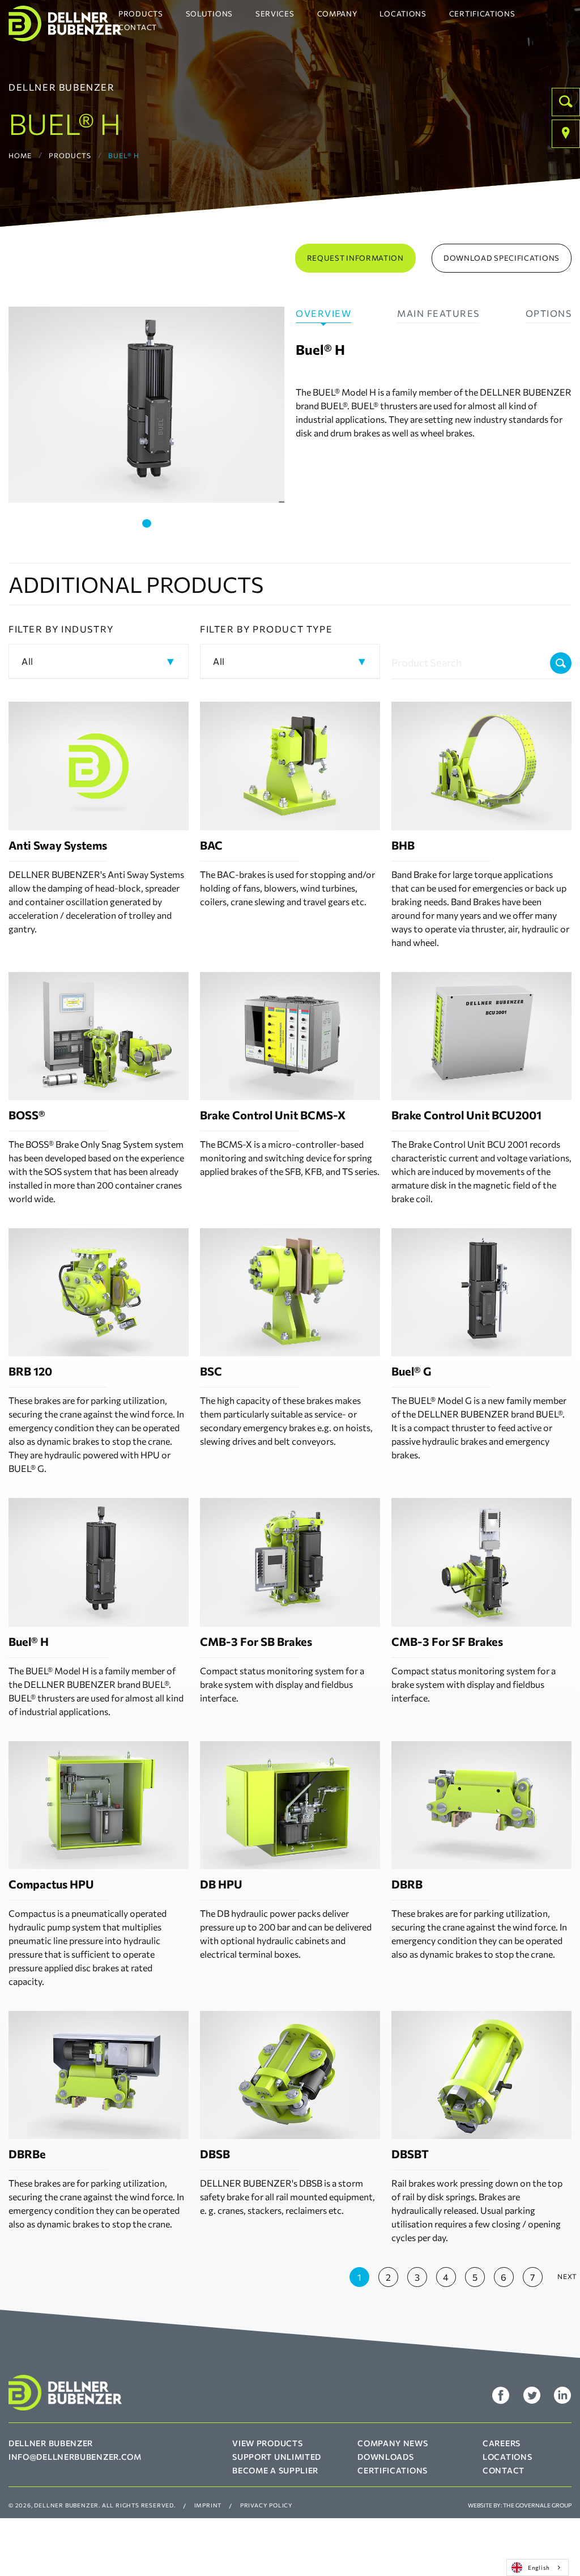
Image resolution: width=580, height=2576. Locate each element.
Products (141, 14)
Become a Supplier (275, 2470)
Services (275, 14)
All (27, 661)
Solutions (209, 14)
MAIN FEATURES (438, 313)
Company (337, 14)
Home (20, 155)
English (539, 2567)
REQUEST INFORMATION (355, 258)
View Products (267, 2443)
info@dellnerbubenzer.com (75, 2457)
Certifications (482, 14)
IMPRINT (208, 2505)
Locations (403, 14)
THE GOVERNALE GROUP (537, 2505)
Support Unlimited (277, 2457)
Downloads (385, 2457)
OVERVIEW (323, 313)
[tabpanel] (146, 405)
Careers (502, 2443)
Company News (393, 2443)
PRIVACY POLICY (266, 2505)
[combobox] (538, 2567)
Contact (138, 27)
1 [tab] (147, 523)
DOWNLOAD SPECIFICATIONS (502, 258)
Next (567, 2276)
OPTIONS (549, 313)
